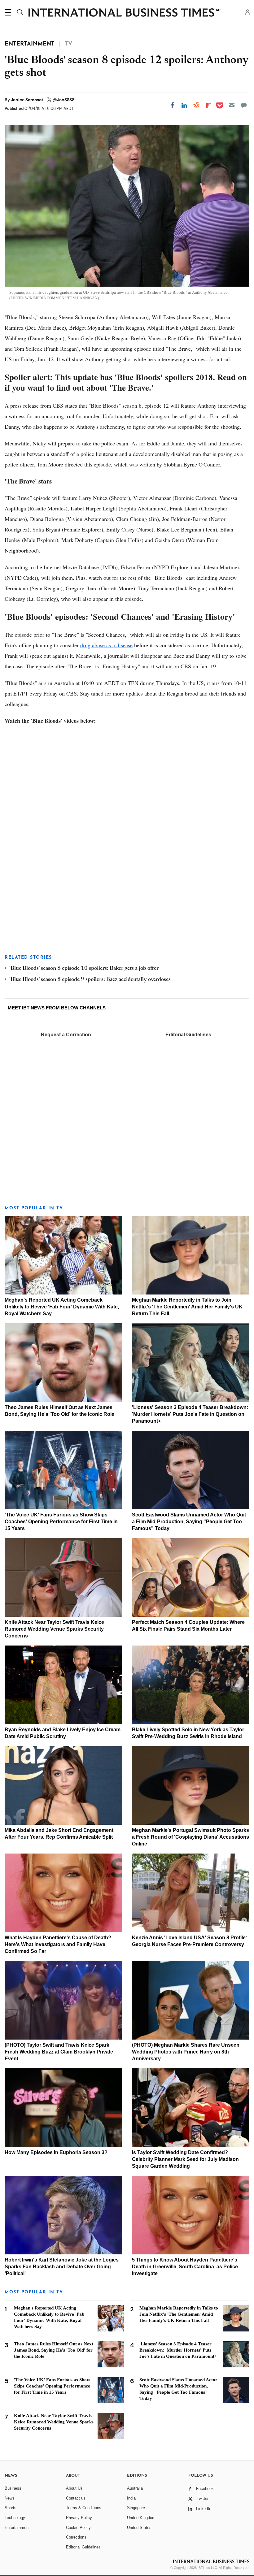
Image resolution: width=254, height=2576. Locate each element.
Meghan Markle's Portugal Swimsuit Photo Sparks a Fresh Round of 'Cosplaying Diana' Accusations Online (190, 1837)
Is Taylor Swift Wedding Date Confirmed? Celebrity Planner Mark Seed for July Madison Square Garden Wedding (185, 2159)
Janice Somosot (28, 100)
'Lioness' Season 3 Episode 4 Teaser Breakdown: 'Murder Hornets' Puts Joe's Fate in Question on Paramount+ (190, 1414)
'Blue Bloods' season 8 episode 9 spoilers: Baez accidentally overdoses (90, 980)
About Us (74, 2488)
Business (13, 2488)
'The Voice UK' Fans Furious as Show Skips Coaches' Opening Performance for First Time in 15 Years (61, 1522)
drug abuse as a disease (106, 645)
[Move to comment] (244, 105)
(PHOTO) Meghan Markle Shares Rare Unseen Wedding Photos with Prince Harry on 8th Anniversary (186, 2052)
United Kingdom (141, 2518)
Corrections (76, 2537)
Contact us (76, 2498)
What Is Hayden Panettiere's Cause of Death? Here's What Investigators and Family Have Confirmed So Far (58, 1944)
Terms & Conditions (84, 2508)
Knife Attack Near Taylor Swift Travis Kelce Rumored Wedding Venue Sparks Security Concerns (54, 1629)
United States (139, 2528)
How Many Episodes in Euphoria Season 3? (56, 2152)
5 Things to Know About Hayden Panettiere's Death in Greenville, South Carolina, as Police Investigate (185, 2267)
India (131, 2498)
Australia (135, 2488)
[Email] (232, 105)
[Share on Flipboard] (208, 105)
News (10, 2498)
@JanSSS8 (63, 100)
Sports (11, 2508)
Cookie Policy (78, 2528)
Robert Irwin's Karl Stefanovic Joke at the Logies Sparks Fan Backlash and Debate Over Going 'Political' (62, 2267)
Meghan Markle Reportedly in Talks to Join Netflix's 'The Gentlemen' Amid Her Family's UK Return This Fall (187, 1307)
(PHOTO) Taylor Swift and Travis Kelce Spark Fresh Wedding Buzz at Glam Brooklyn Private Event (59, 2052)
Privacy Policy (79, 2518)
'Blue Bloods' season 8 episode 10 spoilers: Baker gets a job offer (84, 969)
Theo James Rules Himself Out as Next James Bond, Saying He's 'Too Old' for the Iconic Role (54, 2350)
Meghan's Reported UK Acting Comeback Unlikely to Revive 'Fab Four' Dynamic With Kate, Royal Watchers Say (62, 1307)
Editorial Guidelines (188, 1035)
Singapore (136, 2508)
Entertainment (17, 2528)
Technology (15, 2518)
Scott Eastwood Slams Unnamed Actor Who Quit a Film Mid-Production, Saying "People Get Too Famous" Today (189, 1522)
